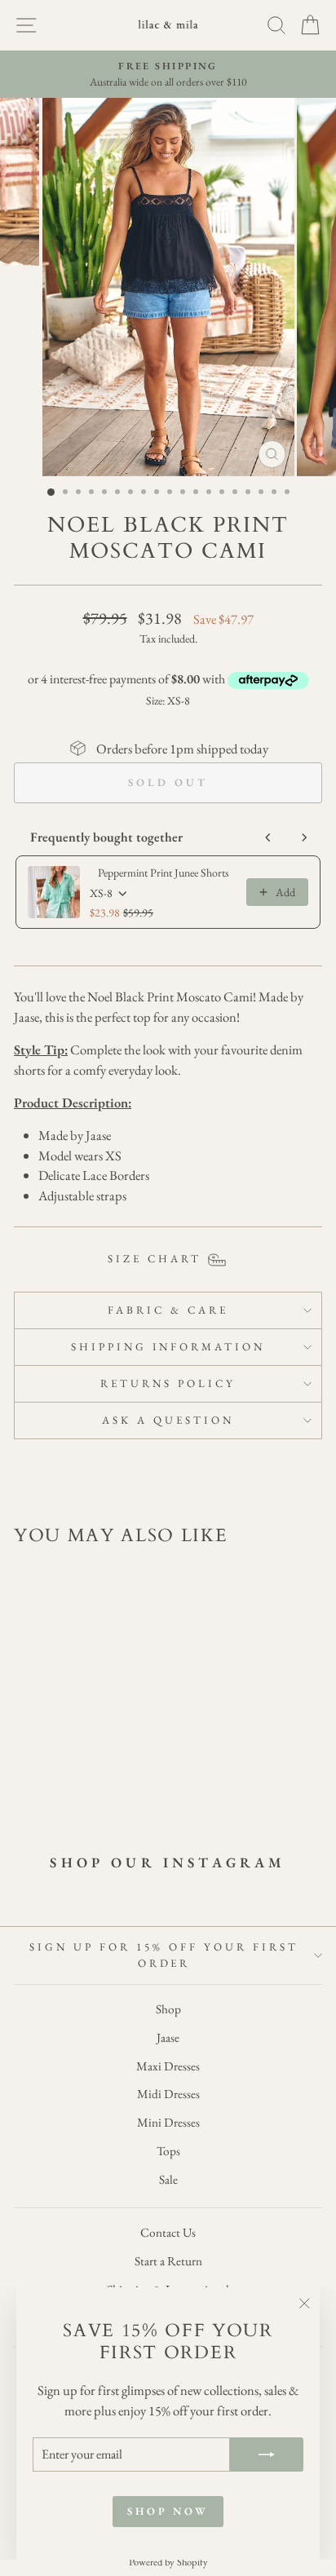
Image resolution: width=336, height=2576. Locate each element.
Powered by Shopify (168, 2562)
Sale (168, 2180)
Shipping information (168, 1347)
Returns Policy (168, 1383)
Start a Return (168, 2261)
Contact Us (168, 2233)
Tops (168, 2151)
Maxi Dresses (168, 2066)
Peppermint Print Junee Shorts (164, 873)
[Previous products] (268, 837)
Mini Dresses (168, 2123)
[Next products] (304, 837)
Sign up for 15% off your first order (164, 1955)
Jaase (168, 2038)
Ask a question (168, 1420)
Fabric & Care (168, 1310)
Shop (168, 2009)
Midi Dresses (168, 2094)
